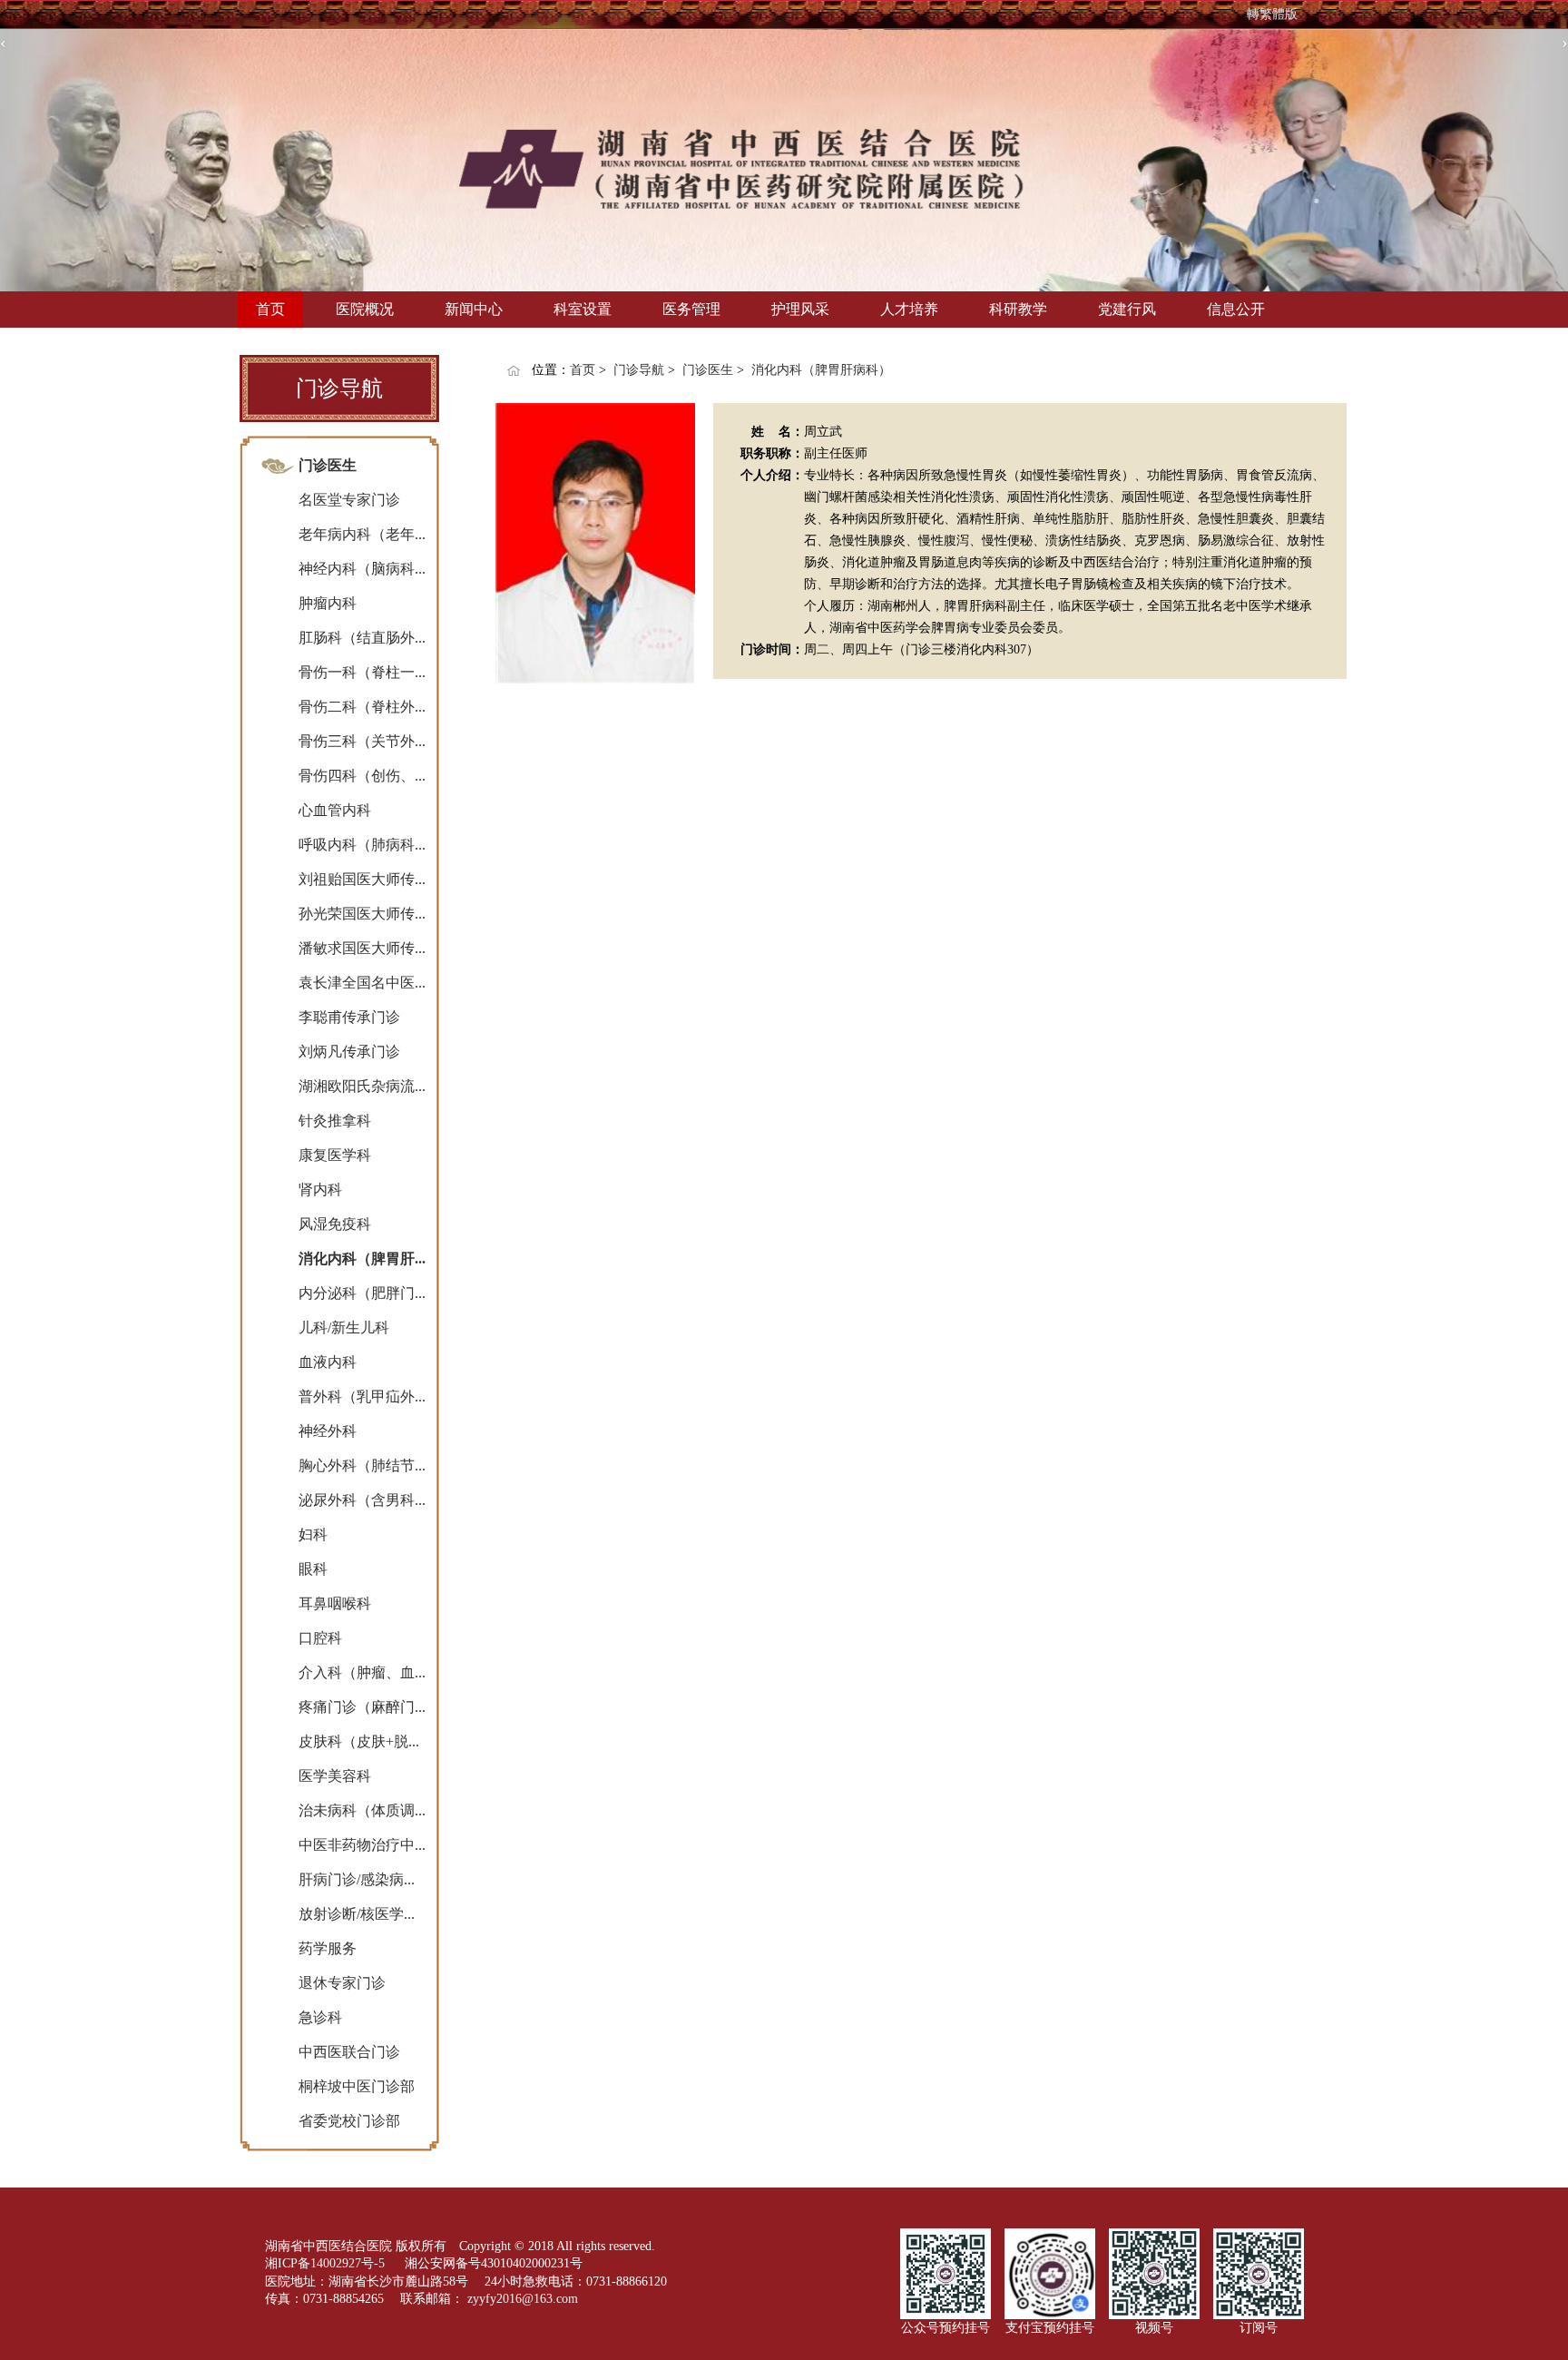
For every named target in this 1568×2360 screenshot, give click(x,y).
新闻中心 (474, 309)
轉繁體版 (1272, 14)
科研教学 (1018, 309)
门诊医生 (708, 370)
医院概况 (365, 309)
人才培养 (909, 309)
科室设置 (583, 309)
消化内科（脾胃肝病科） (821, 370)
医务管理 (691, 309)
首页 (270, 309)
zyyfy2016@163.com (523, 2299)
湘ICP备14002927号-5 (327, 2263)
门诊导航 (639, 370)
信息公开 (1236, 309)
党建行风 (1127, 309)
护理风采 (800, 309)
